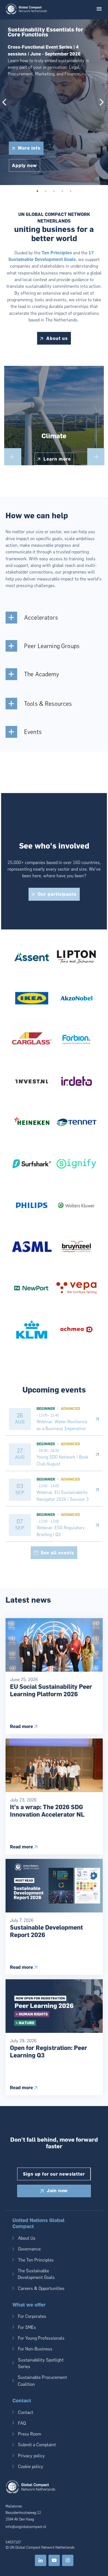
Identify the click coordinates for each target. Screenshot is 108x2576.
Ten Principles (57, 253)
